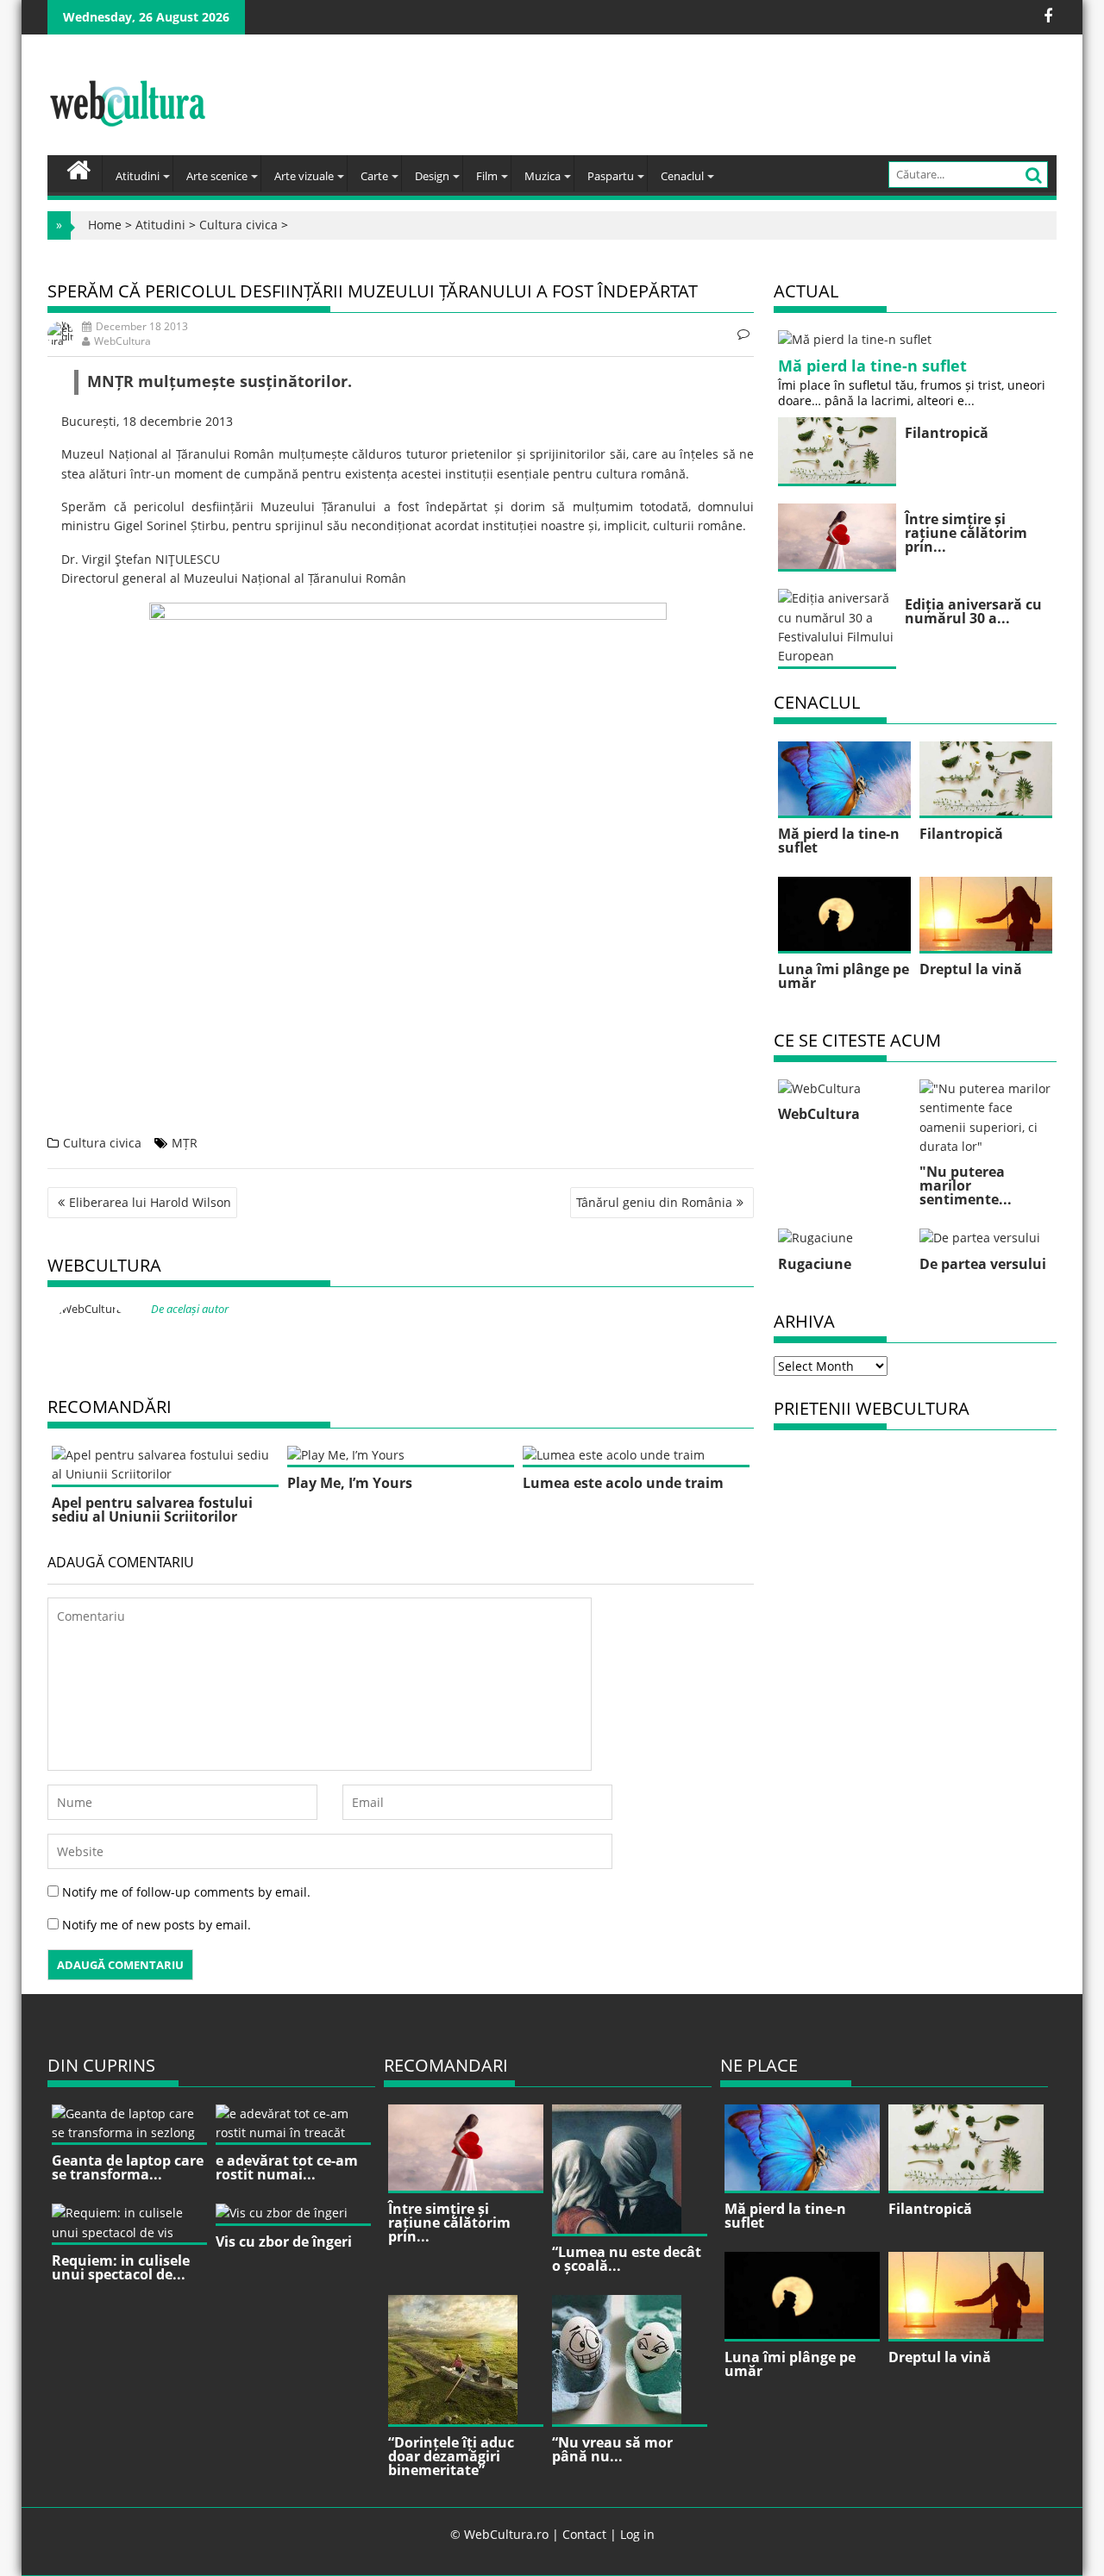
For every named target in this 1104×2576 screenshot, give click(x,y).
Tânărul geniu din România (654, 1202)
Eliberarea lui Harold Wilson (150, 1202)
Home (105, 225)
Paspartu (611, 176)
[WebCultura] (79, 168)
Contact (584, 2534)
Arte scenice (217, 176)
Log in (637, 2534)
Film (487, 176)
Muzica (543, 176)
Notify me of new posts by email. (157, 1925)
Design (432, 176)
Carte (374, 176)
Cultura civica (238, 225)
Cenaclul (682, 176)
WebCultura (122, 341)
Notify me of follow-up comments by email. (186, 1892)
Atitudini (138, 176)
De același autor (190, 1309)
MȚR (185, 1143)
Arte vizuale (304, 176)
